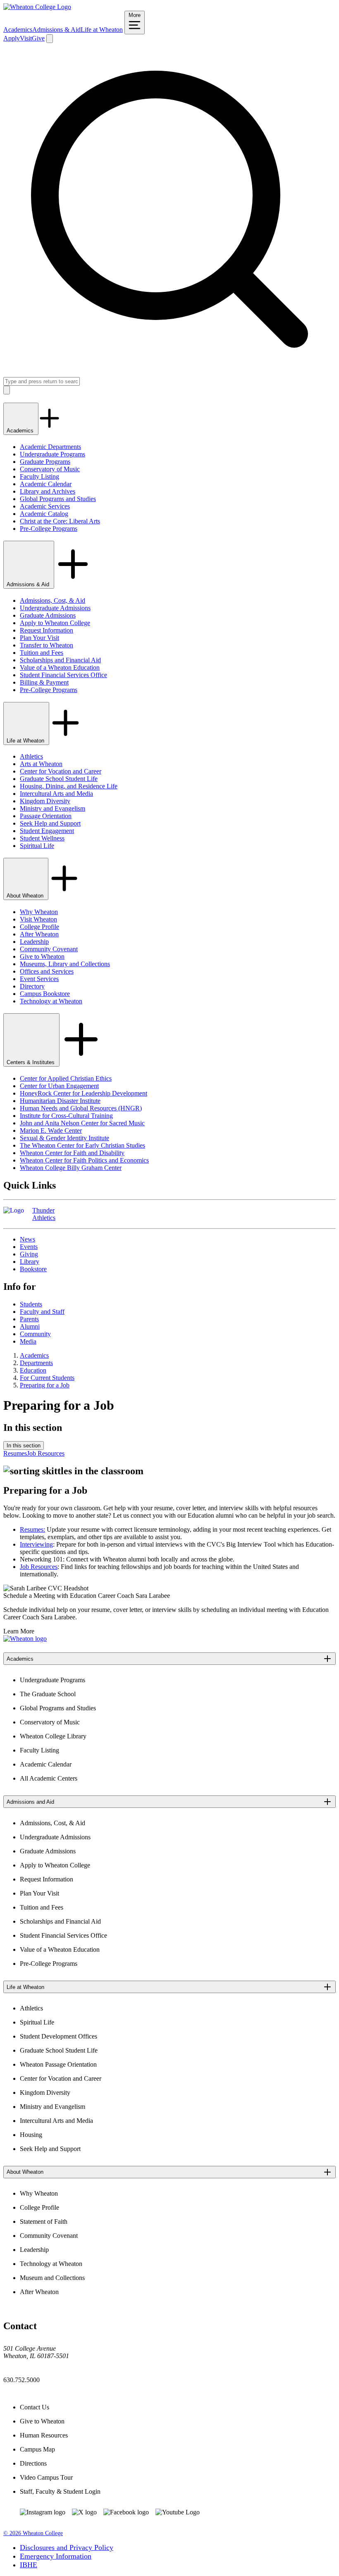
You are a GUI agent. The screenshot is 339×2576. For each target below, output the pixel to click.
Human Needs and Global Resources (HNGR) (81, 1108)
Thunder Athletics (44, 1214)
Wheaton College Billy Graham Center (71, 1168)
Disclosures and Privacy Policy (67, 2547)
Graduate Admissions (48, 615)
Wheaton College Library (53, 1736)
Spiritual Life (37, 846)
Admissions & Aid (56, 30)
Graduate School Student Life (59, 779)
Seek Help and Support (50, 823)
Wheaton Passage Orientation (58, 2064)
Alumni (30, 1326)
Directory (32, 986)
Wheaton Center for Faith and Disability (72, 1153)
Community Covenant (49, 949)
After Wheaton (39, 934)
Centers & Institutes (31, 1062)
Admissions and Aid (30, 1802)
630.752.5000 (21, 2380)
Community (35, 1334)
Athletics (31, 756)
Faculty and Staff (42, 1312)
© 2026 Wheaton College (33, 2533)
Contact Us (35, 2407)
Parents (29, 1319)
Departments (36, 1363)
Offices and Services (47, 971)
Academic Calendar (46, 484)
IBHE (29, 2565)
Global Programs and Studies (58, 499)
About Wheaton (26, 896)
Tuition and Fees (42, 653)
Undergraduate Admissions (55, 608)
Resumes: (32, 1529)
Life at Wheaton (102, 30)
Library (30, 1262)
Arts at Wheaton (41, 764)
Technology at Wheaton (51, 1001)
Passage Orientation (46, 816)
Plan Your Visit (39, 638)
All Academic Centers (49, 1778)
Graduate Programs (45, 462)
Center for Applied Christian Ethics (66, 1078)
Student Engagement (47, 831)
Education (33, 1370)
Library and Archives (48, 491)
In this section (24, 1446)
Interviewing (36, 1544)
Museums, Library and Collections (65, 964)
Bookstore (33, 1269)
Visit (26, 38)
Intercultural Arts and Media (56, 794)
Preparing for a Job (45, 1385)
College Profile (39, 927)
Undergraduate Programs (53, 454)
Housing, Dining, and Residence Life (69, 786)
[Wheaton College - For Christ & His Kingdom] (25, 1639)
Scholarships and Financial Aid (60, 660)
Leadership (34, 942)
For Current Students (47, 1378)
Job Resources (46, 1453)
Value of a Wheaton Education (60, 667)
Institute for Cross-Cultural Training (66, 1116)
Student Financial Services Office (63, 675)
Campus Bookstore (45, 994)
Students (31, 1304)
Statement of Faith (44, 2221)
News (27, 1239)
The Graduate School (48, 1694)
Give (38, 38)
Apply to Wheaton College (55, 623)
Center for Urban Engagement (59, 1086)
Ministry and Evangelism (53, 808)
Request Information (47, 630)
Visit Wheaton (38, 919)
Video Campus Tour (46, 2477)
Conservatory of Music (50, 469)
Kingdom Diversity (45, 801)
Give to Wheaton (42, 956)
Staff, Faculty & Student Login (60, 2491)
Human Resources (44, 2435)
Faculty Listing (39, 476)
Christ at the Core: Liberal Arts (60, 521)
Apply (12, 38)
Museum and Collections (52, 2278)
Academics (18, 30)
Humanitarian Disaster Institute (60, 1101)
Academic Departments (50, 447)
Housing (31, 2135)
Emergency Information (56, 2556)
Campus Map (37, 2449)
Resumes (15, 1453)
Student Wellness (42, 838)
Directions (33, 2463)
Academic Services (45, 506)
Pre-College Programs (49, 529)
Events (29, 1247)
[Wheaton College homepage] (37, 7)
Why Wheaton (39, 912)
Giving (29, 1254)
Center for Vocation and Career (61, 771)
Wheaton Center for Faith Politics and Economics (84, 1160)
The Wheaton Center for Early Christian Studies (82, 1145)
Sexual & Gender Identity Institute (64, 1138)
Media (28, 1341)
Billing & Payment (44, 682)
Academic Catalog (44, 514)
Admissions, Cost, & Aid (53, 600)
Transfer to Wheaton (47, 645)
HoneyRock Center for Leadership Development (84, 1093)
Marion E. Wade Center (51, 1130)
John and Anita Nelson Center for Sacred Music (82, 1123)
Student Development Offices (58, 2036)
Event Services (39, 979)
